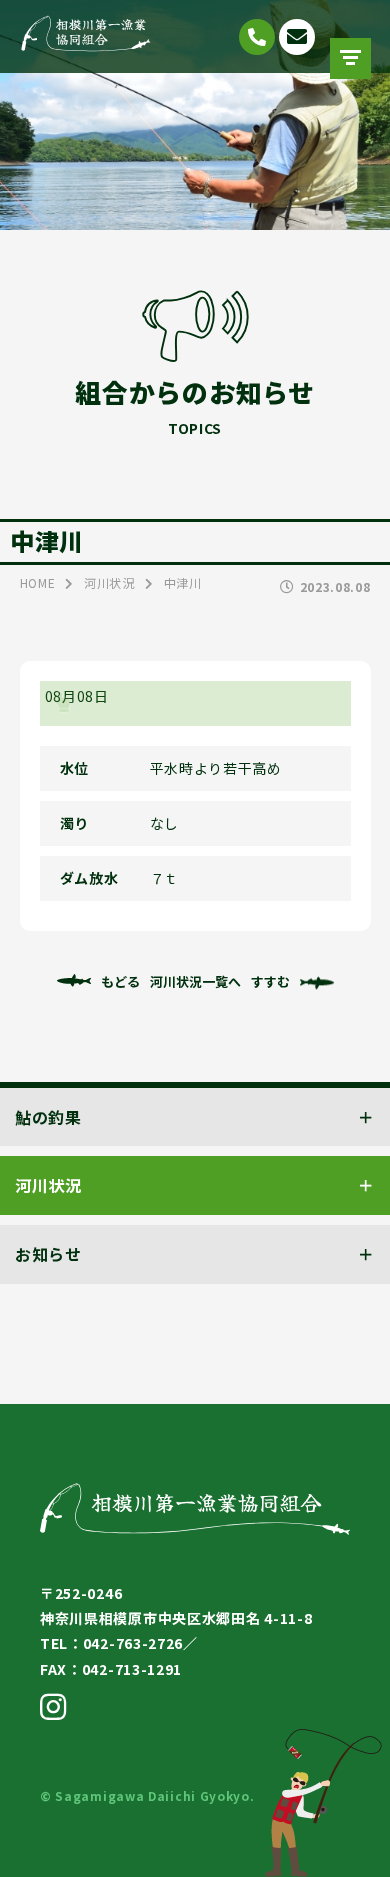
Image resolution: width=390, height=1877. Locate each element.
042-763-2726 (257, 37)
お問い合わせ (297, 37)
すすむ (270, 981)
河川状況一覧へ (195, 981)
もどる (120, 981)
